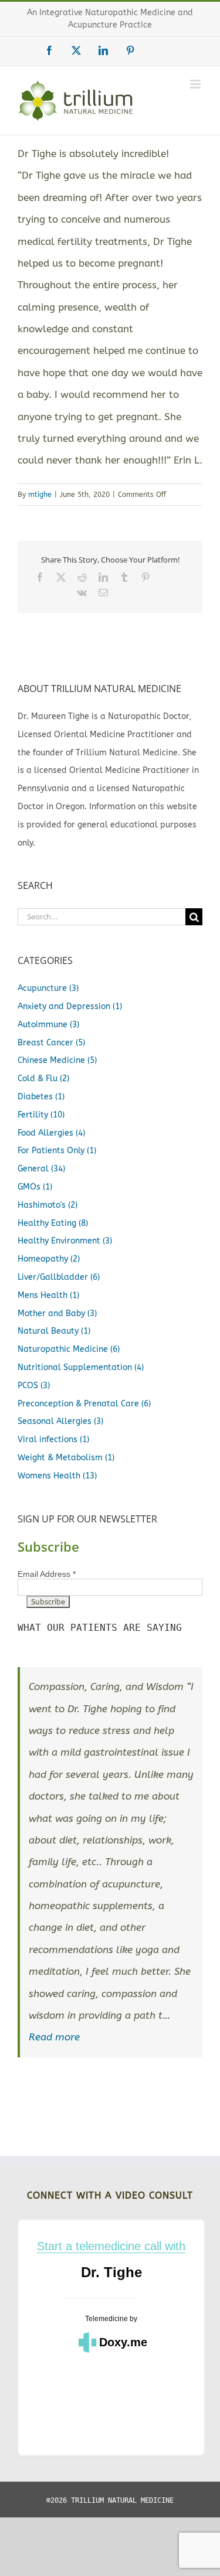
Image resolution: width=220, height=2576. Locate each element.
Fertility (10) (41, 1115)
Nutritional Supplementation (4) (81, 1367)
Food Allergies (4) (51, 1133)
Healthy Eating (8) (53, 1223)
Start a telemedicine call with (111, 2246)
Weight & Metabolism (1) (66, 1458)
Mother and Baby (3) (57, 1313)
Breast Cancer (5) (51, 1043)
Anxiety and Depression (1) (70, 1006)
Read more (54, 2037)
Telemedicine (106, 2319)
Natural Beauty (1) (54, 1331)
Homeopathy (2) (49, 1259)
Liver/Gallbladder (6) (59, 1277)
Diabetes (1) (41, 1097)
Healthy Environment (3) (65, 1241)
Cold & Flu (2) (43, 1079)
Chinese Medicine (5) (57, 1060)
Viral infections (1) (53, 1439)
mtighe (40, 495)
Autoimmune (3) (48, 1025)
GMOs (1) (35, 1187)
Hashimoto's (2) (48, 1205)
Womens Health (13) (57, 1476)
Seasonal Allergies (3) (60, 1421)
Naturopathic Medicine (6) (69, 1349)
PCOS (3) (34, 1386)
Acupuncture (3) (48, 988)
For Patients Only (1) (57, 1151)
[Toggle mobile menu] (196, 84)
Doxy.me (123, 2342)
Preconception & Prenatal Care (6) (84, 1404)
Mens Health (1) (48, 1295)
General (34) (41, 1169)
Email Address (47, 1574)
